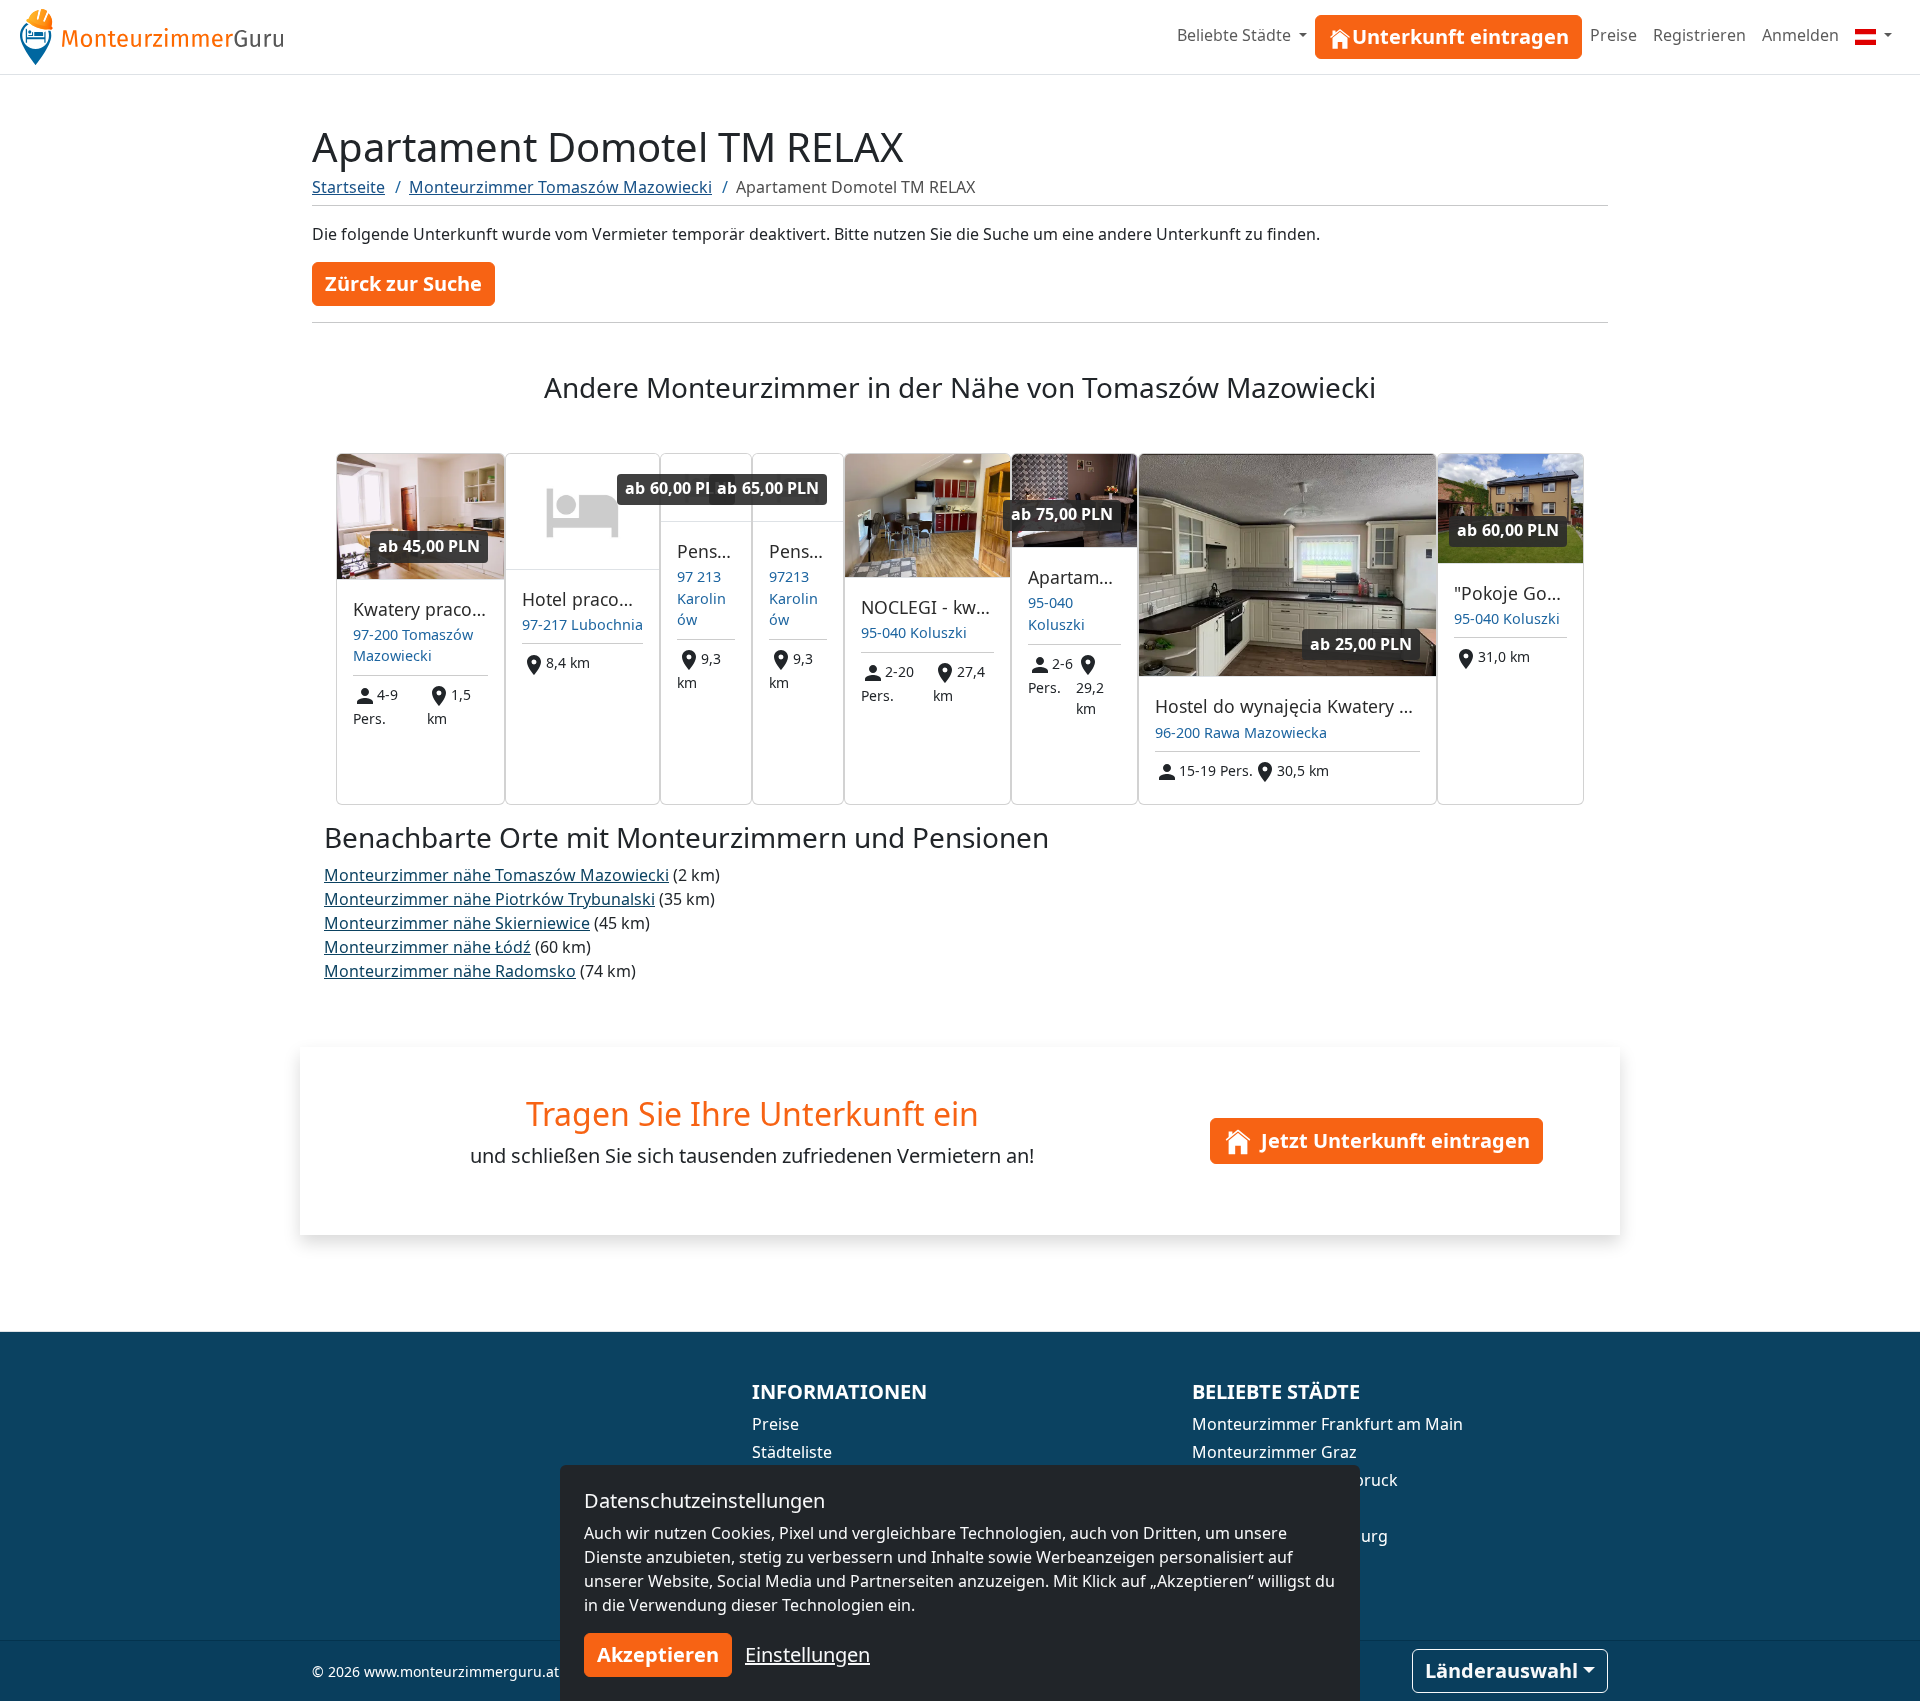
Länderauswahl (1501, 1670)
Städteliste (792, 1452)
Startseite (348, 187)
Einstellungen (807, 1654)
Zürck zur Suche (403, 283)
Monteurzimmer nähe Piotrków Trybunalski (489, 899)
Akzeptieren (658, 1654)
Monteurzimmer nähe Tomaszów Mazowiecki (496, 875)
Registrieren (1699, 35)
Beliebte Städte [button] (1236, 35)
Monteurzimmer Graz (1274, 1452)
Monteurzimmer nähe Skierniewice (457, 923)
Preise (1613, 35)
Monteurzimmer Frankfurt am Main (1327, 1424)
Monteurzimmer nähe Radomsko (450, 971)
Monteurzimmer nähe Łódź (427, 947)
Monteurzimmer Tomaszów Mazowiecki (560, 187)
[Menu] (1873, 35)
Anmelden (1800, 35)
